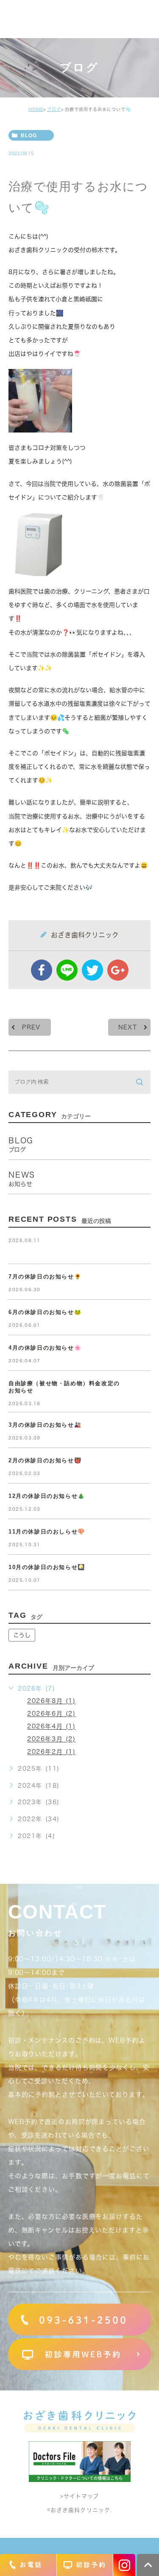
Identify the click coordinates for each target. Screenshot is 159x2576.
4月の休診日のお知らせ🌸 (45, 1348)
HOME (36, 109)
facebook (42, 970)
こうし (22, 1635)
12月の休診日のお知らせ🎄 (47, 1496)
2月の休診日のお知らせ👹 (45, 1460)
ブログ (54, 109)
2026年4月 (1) (52, 1727)
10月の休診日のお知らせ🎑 (47, 1567)
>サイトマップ (79, 2497)
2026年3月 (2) (52, 1739)
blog (29, 136)
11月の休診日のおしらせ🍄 (47, 1532)
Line (67, 970)
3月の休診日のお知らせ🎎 (45, 1425)
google (118, 970)
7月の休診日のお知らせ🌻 (45, 1277)
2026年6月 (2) (52, 1714)
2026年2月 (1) (52, 1752)
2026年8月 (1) (52, 1701)
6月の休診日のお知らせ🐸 (45, 1312)
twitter (92, 970)
